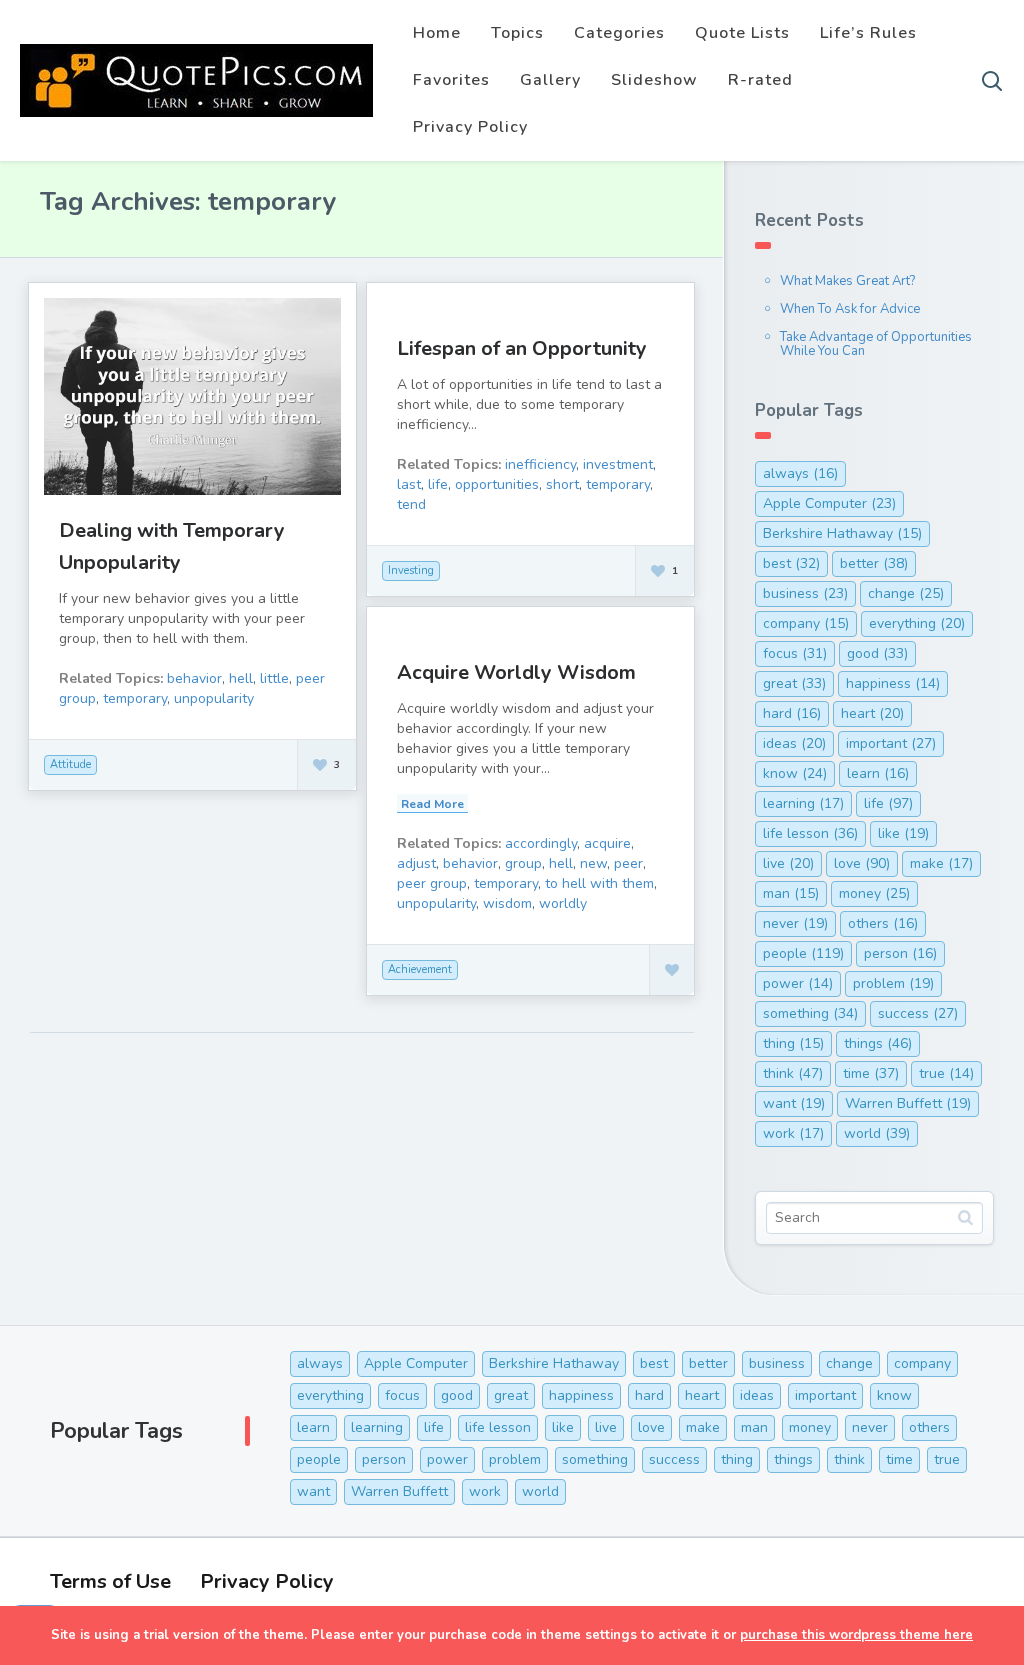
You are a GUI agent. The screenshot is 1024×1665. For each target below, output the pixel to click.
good (877, 653)
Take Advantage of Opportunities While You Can (876, 344)
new (593, 863)
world (877, 1133)
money (874, 893)
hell (241, 678)
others (883, 923)
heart (872, 713)
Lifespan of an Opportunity (522, 348)
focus (795, 653)
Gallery (550, 80)
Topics (517, 33)
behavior (194, 678)
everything (917, 623)
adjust (416, 863)
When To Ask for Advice (850, 309)
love (862, 863)
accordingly (541, 843)
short (562, 484)
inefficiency (540, 464)
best (791, 563)
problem (893, 983)
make (941, 863)
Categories (619, 33)
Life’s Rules (868, 33)
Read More (432, 804)
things (878, 1043)
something (810, 1013)
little (274, 678)
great (794, 683)
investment (618, 464)
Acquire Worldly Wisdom (516, 672)
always (800, 473)
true (946, 1073)
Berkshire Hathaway (842, 533)
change (906, 593)
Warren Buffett (908, 1103)
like (903, 833)
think (793, 1073)
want (794, 1103)
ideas (794, 743)
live (788, 863)
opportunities (497, 484)
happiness (893, 683)
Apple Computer (829, 503)
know (795, 773)
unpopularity (214, 698)
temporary (135, 698)
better (874, 563)
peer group (432, 883)
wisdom (507, 903)
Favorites (451, 80)
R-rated (760, 80)
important (891, 743)
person (900, 953)
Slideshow (654, 80)
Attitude (70, 764)
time (871, 1073)
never (795, 923)
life (438, 484)
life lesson (810, 833)
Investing (411, 570)
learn (878, 773)
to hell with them (599, 883)
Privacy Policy (470, 127)
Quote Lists (742, 33)
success (918, 1013)
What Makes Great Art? (847, 281)
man (791, 893)
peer (628, 863)
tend (411, 504)
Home (437, 33)
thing (793, 1043)
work (793, 1133)
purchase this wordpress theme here (856, 1635)
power (798, 983)
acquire (607, 843)
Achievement (420, 969)
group (523, 863)
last (409, 484)
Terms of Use (110, 1581)
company (806, 623)
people (803, 953)
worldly (563, 903)
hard (792, 713)
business (805, 593)
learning (803, 803)
